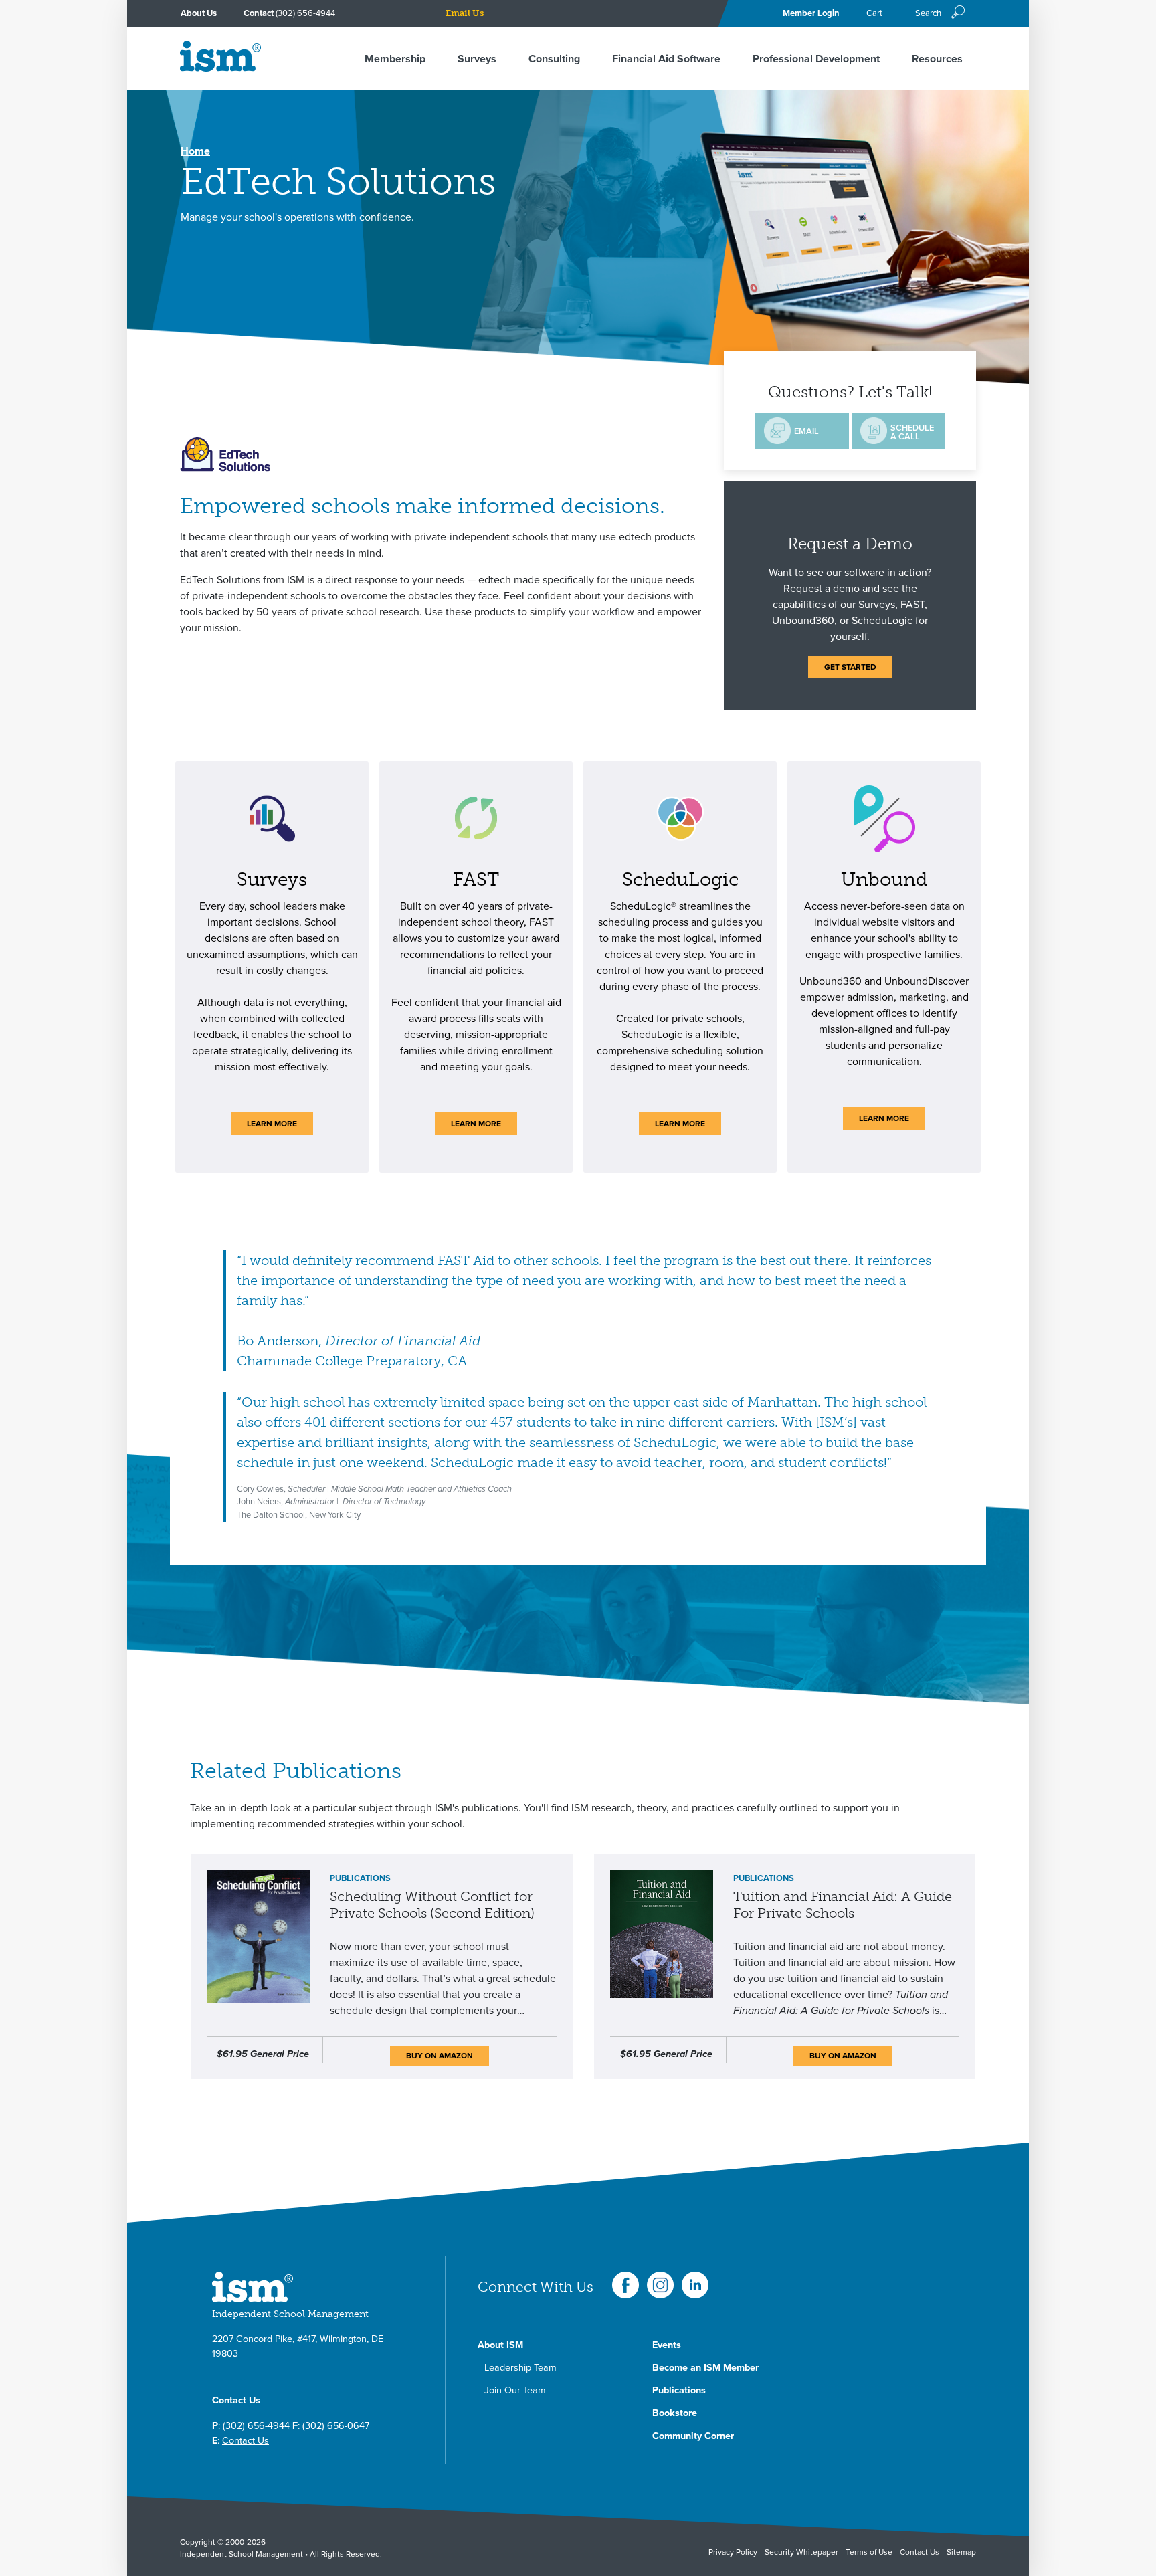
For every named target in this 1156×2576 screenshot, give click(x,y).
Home (195, 151)
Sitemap (961, 2552)
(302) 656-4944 (305, 13)
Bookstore (675, 2413)
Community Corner (693, 2436)
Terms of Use (869, 2552)
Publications (679, 2390)
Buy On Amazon (440, 2056)
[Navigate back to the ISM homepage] (220, 68)
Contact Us (246, 2441)
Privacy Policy (733, 2552)
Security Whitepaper (801, 2552)
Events (667, 2345)
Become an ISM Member (705, 2368)
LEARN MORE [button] (272, 1124)
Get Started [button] (850, 667)
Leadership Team (520, 2368)
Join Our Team (515, 2390)
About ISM (500, 2345)
